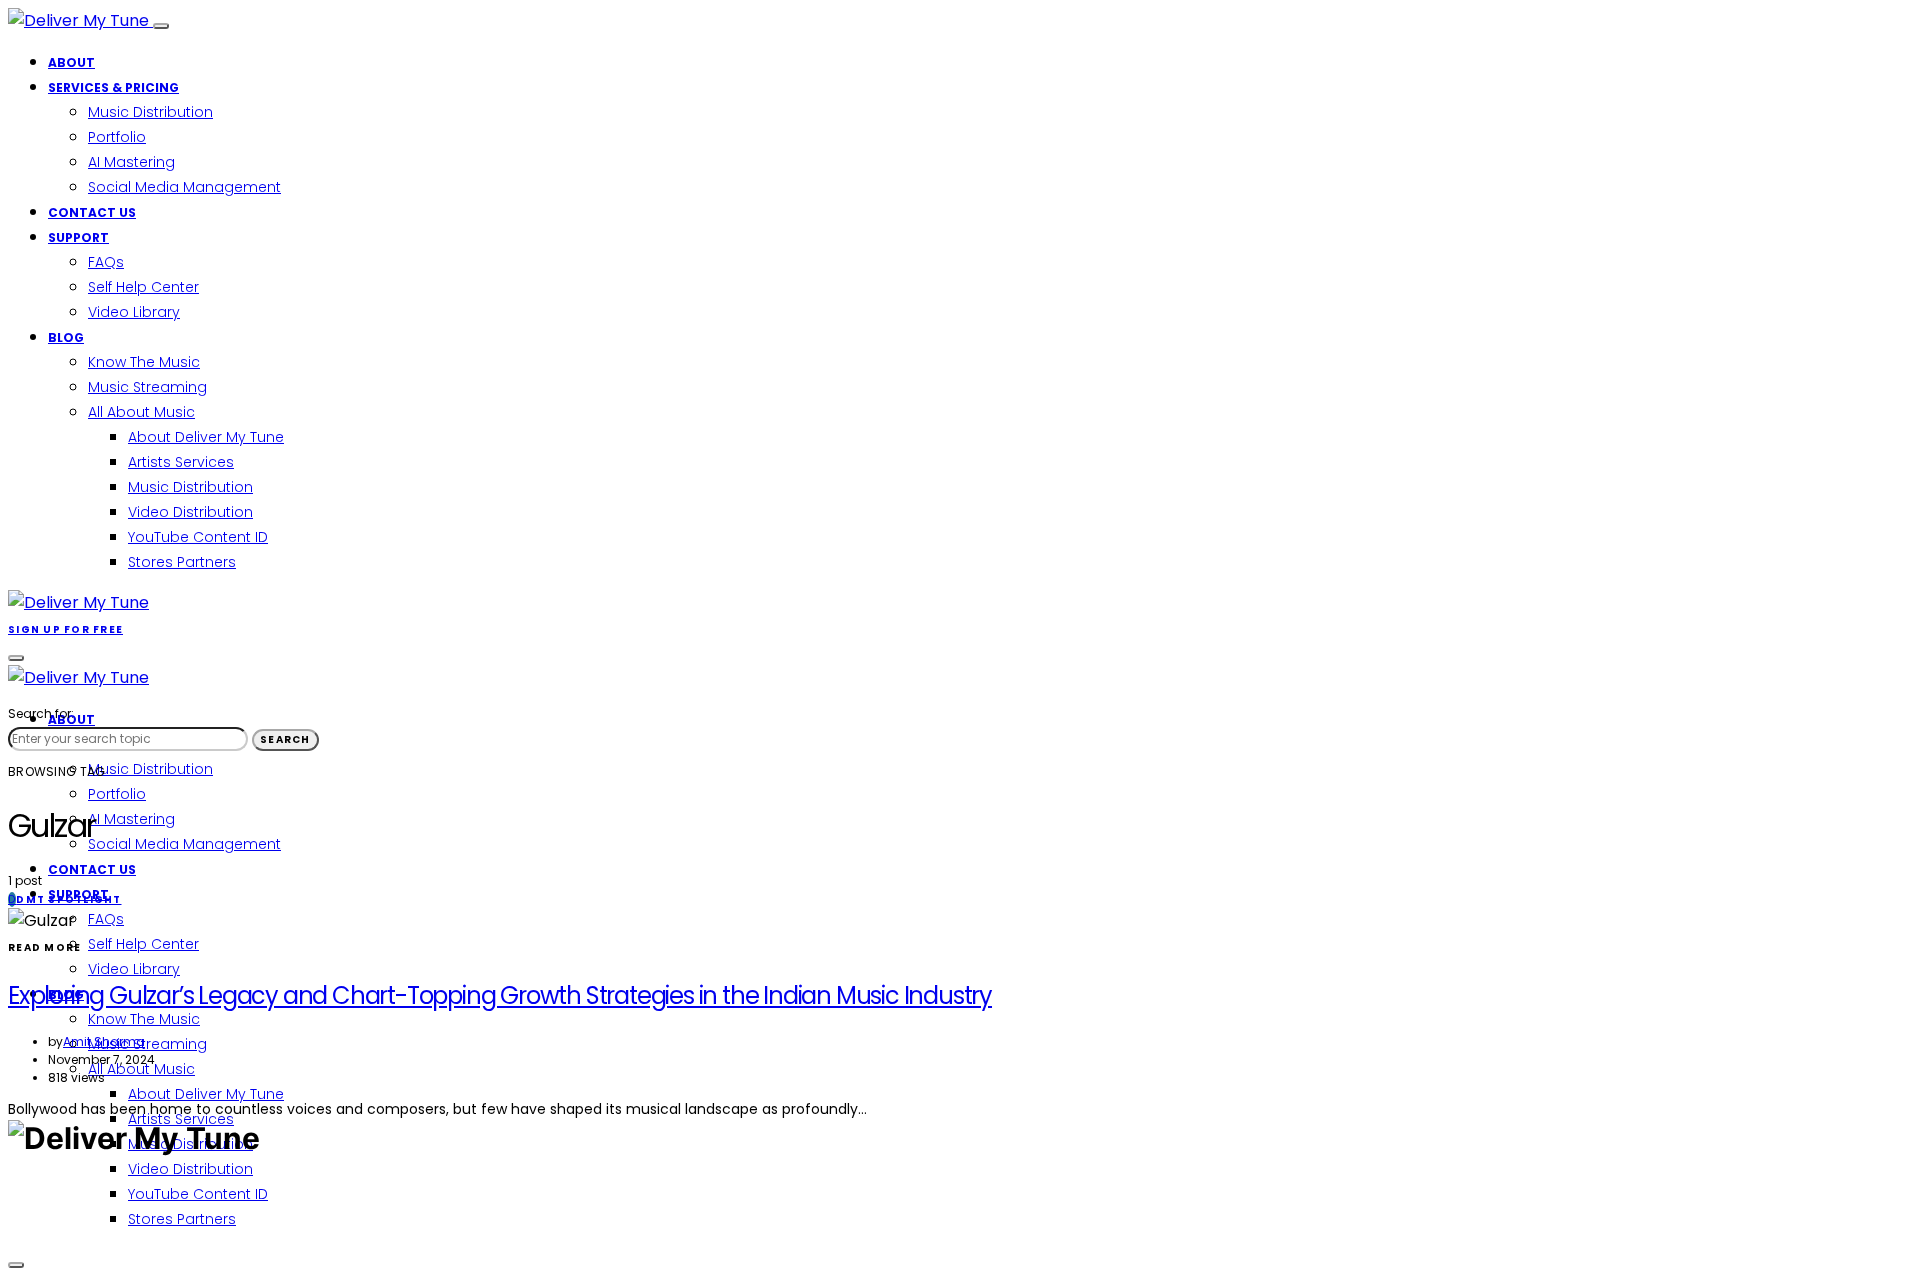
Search (285, 739)
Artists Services (181, 462)
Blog (66, 337)
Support (78, 237)
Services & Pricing (113, 87)
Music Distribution (150, 112)
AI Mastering (131, 162)
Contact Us (92, 212)
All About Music (141, 412)
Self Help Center (143, 287)
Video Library (134, 312)
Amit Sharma (104, 1041)
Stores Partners (182, 562)
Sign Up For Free (65, 629)
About (71, 62)
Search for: (41, 713)
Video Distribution (190, 512)
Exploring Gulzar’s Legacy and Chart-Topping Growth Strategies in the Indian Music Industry (500, 995)
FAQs (106, 262)
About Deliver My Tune (206, 437)
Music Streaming (147, 387)
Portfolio (117, 137)
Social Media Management (184, 187)
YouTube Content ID (198, 537)
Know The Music (144, 362)
